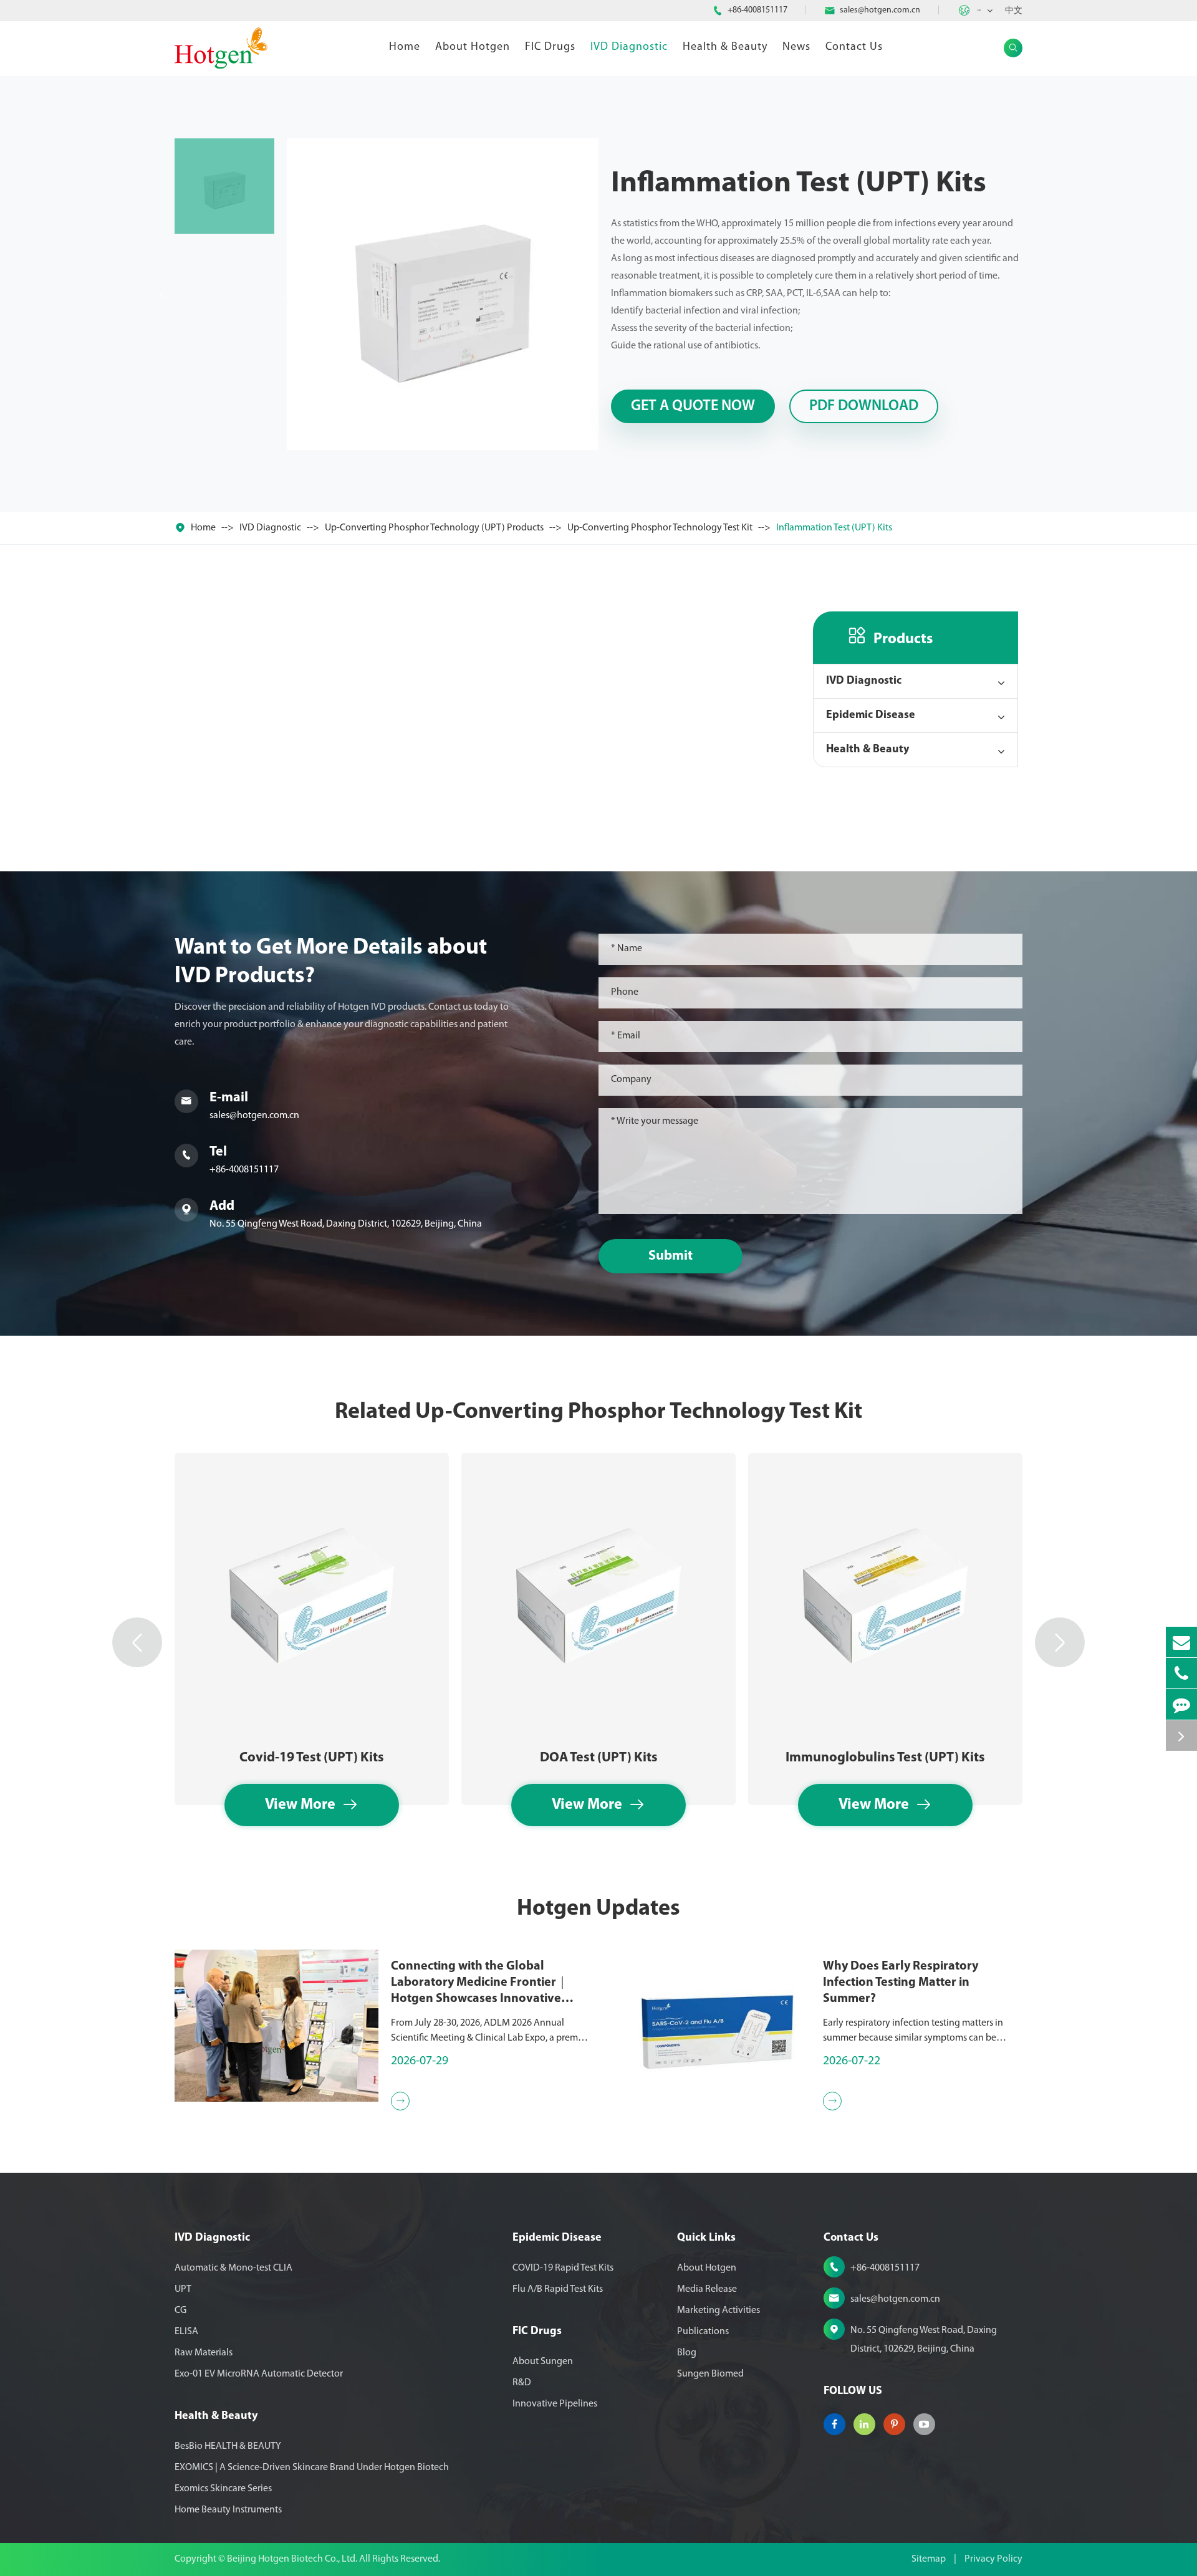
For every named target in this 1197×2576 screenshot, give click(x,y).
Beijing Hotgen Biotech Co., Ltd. (293, 2559)
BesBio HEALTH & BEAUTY (228, 2446)
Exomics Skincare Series (223, 2489)
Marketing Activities (719, 2310)
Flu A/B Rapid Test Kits (558, 2289)
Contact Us (854, 47)
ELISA (186, 2332)
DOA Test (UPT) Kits (599, 1758)
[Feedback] (1181, 1704)
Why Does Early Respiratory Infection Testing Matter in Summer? (901, 1983)
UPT (183, 2289)
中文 (1014, 11)
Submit (671, 1256)
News (796, 47)
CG (180, 2310)
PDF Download (864, 406)
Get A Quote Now (693, 406)
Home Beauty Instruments (228, 2510)
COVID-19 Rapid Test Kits (563, 2268)
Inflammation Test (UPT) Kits (834, 528)
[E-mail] (1181, 1642)
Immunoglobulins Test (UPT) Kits (885, 1758)
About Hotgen (473, 47)
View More (312, 1805)
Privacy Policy (993, 2559)
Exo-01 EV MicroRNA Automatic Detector (259, 2374)
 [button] (137, 1643)
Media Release (707, 2289)
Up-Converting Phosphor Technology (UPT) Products (434, 528)
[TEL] (1181, 1673)
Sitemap (929, 2559)
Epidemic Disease (871, 716)
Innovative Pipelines (555, 2404)
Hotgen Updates (598, 1909)
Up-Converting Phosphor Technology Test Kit (660, 528)
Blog (687, 2353)
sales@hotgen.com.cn (880, 10)
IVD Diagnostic (629, 47)
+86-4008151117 (757, 10)
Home (405, 47)
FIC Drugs (550, 47)
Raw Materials (204, 2353)
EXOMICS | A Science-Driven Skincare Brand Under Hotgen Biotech (312, 2468)
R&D (522, 2383)
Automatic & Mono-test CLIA (233, 2268)
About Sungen (543, 2362)
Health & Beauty (725, 47)
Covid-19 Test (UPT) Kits (312, 1758)
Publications (703, 2332)
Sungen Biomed (710, 2374)
